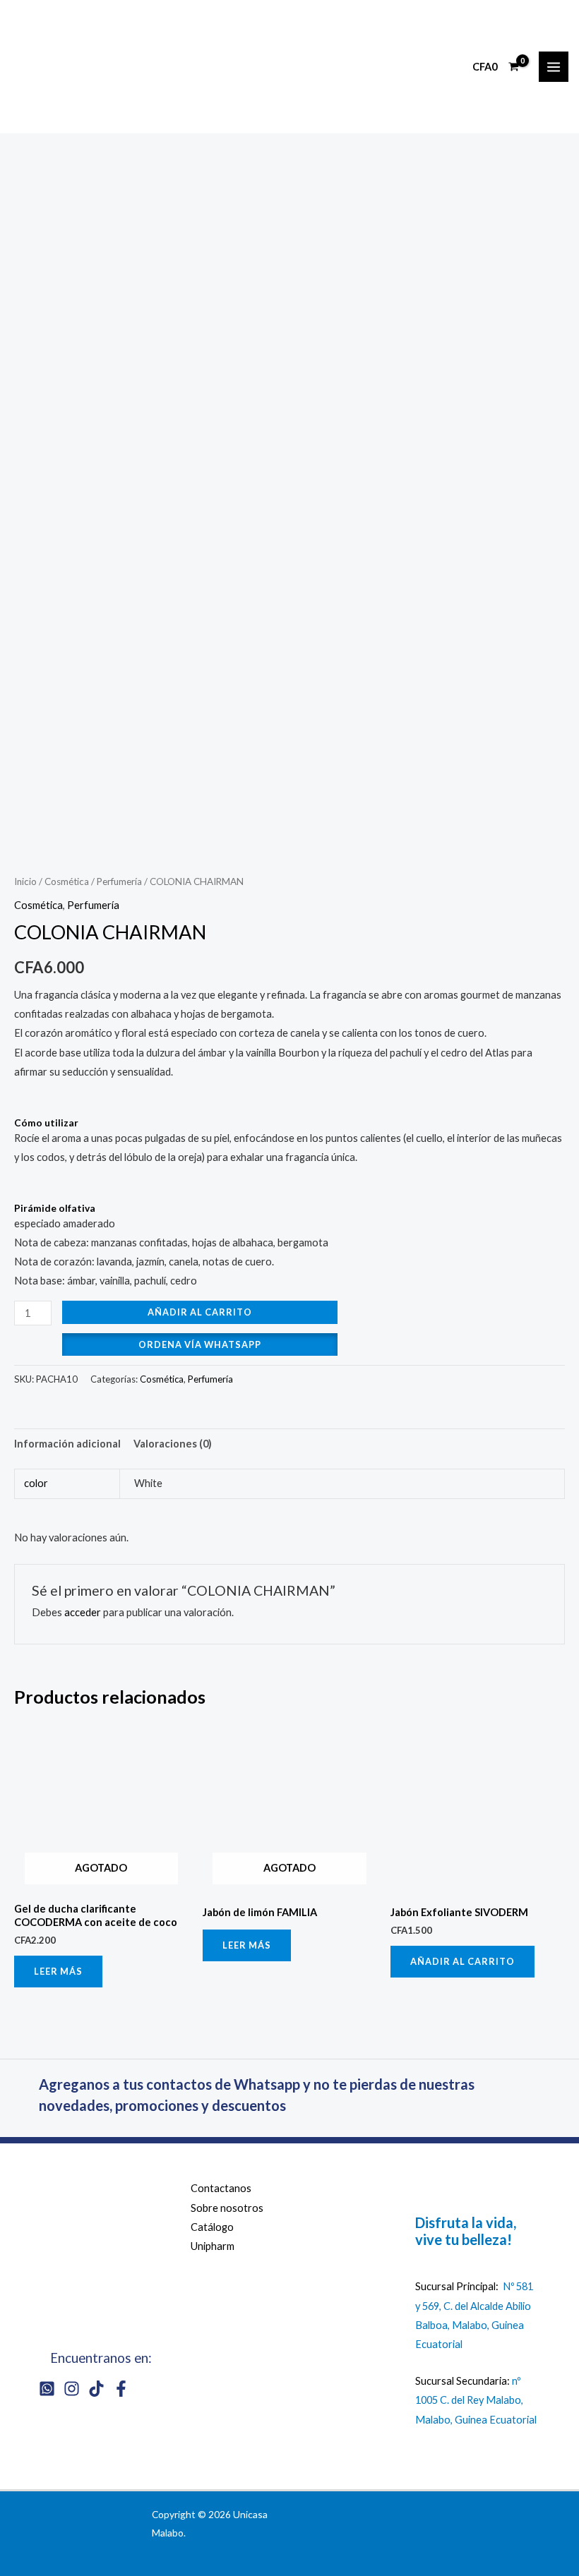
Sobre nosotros (227, 2208)
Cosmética (67, 881)
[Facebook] (121, 2389)
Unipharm (213, 2246)
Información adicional (67, 1444)
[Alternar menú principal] (554, 66)
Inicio (25, 881)
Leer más (58, 1971)
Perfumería (119, 881)
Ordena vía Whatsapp (200, 1344)
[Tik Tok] (96, 2389)
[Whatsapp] (47, 2389)
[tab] (67, 1443)
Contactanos (221, 2188)
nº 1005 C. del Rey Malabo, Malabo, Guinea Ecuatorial (476, 2400)
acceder (83, 1612)
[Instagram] (72, 2389)
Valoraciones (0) (173, 1444)
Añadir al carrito (200, 1312)
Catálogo (212, 2227)
